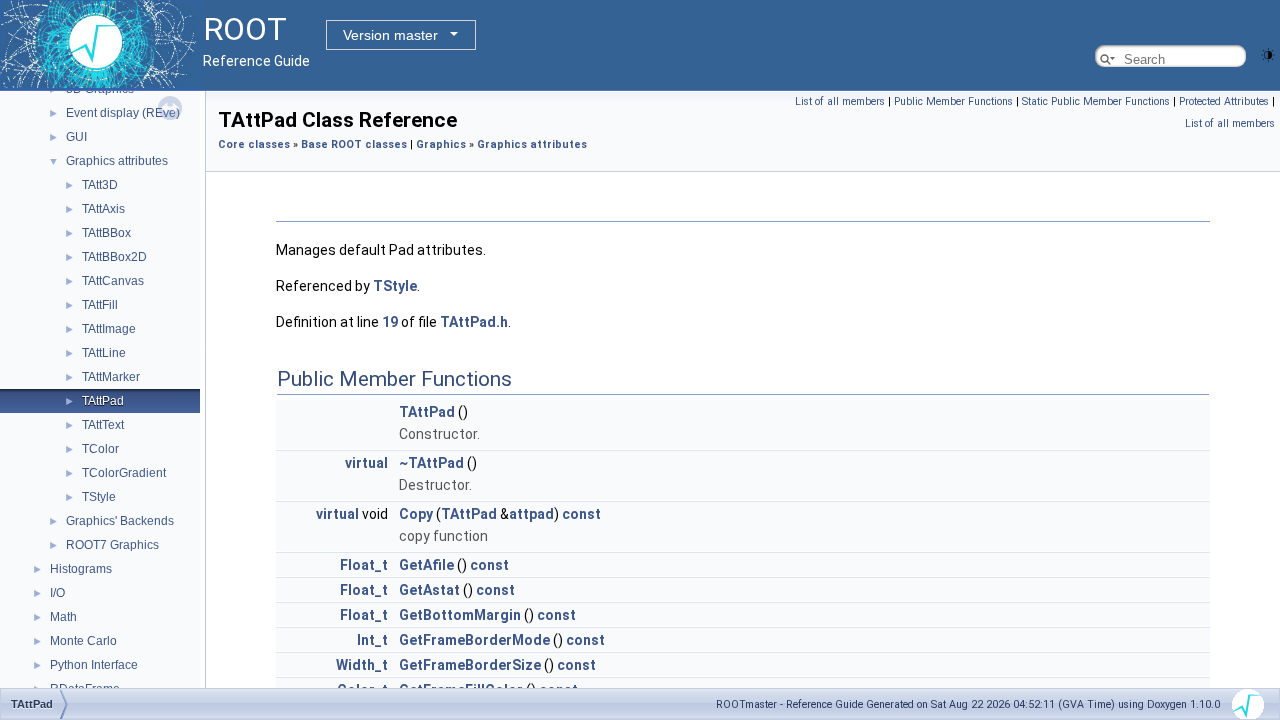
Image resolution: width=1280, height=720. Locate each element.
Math (63, 617)
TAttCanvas (113, 281)
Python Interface (94, 665)
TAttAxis (103, 209)
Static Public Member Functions (1096, 101)
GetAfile (426, 565)
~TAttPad (431, 463)
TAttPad (103, 401)
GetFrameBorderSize (470, 665)
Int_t (372, 640)
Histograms (81, 569)
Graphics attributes (117, 161)
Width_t (362, 665)
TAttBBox (106, 233)
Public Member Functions (953, 101)
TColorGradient (124, 473)
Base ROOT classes (354, 144)
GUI (76, 137)
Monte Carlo (83, 641)
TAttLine (104, 353)
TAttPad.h (474, 322)
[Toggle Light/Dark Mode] (1268, 53)
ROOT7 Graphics (112, 545)
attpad (531, 514)
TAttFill (100, 305)
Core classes (254, 144)
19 (390, 322)
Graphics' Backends (120, 521)
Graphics (441, 144)
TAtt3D (100, 185)
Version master (390, 35)
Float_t (364, 565)
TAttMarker (111, 377)
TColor (100, 449)
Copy (416, 514)
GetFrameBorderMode (474, 640)
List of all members (840, 101)
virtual (366, 463)
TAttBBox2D (114, 257)
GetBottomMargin (460, 615)
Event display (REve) (123, 113)
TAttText (103, 425)
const (581, 514)
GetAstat (429, 590)
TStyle (99, 497)
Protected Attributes (1224, 101)
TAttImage (109, 329)
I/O (57, 593)
